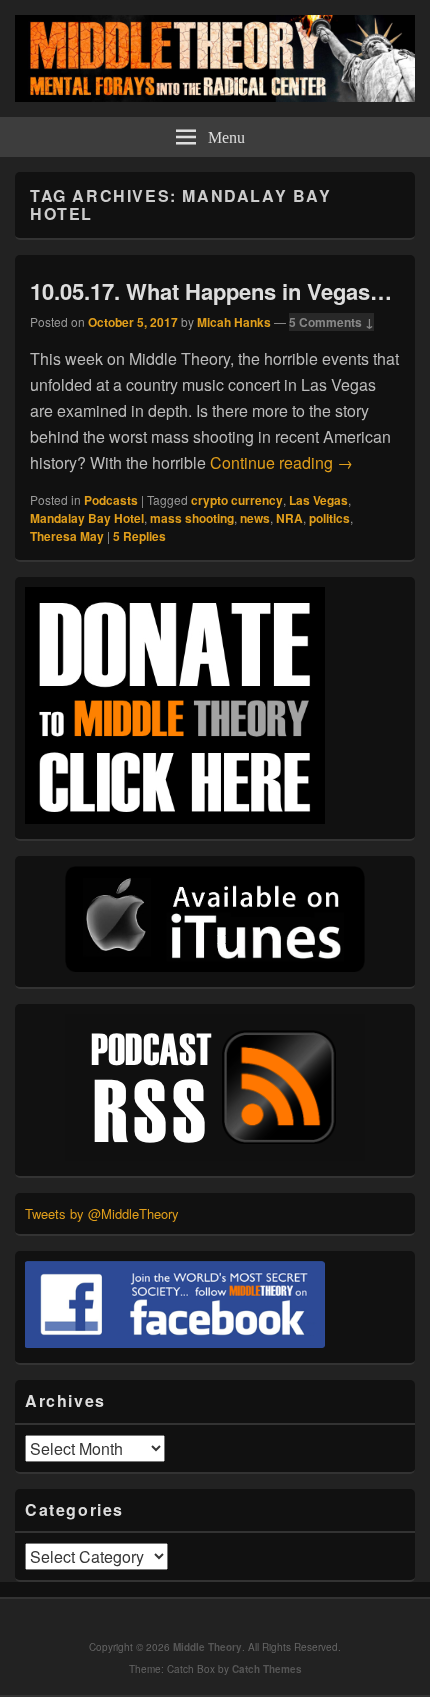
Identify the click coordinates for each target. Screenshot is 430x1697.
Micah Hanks (234, 322)
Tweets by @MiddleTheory (102, 1213)
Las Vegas (318, 500)
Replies (139, 536)
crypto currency (237, 500)
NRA (289, 518)
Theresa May (67, 536)
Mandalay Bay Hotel (87, 518)
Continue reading (281, 462)
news (255, 518)
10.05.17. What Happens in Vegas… (211, 291)
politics (329, 518)
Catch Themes (267, 1669)
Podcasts (111, 500)
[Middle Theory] (215, 95)
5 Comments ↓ (331, 322)
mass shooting (192, 518)
